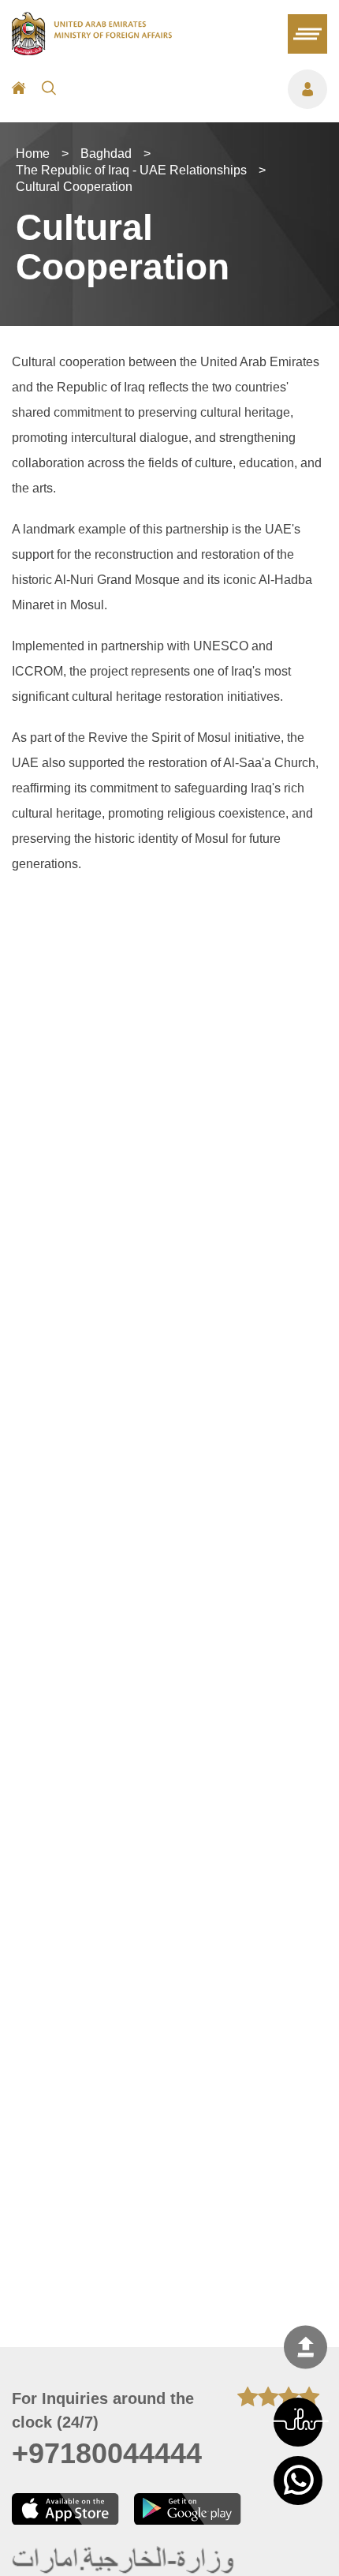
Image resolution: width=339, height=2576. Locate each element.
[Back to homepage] (92, 51)
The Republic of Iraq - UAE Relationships (131, 170)
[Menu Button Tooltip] (199, 89)
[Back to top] (305, 2347)
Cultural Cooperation (74, 187)
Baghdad (106, 154)
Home (33, 154)
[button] (298, 2422)
